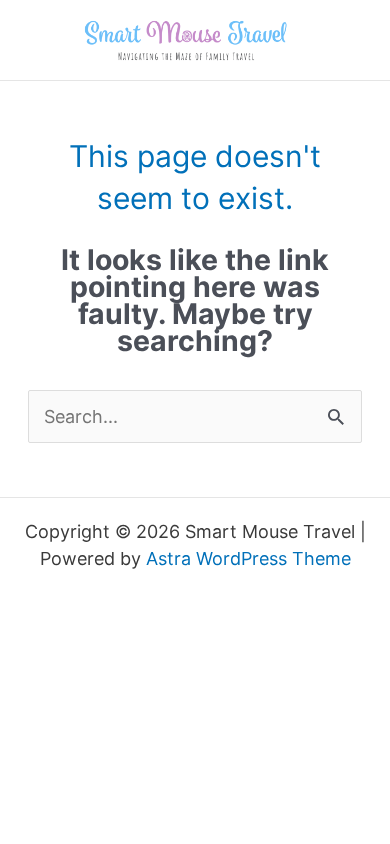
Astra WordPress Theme (248, 558)
